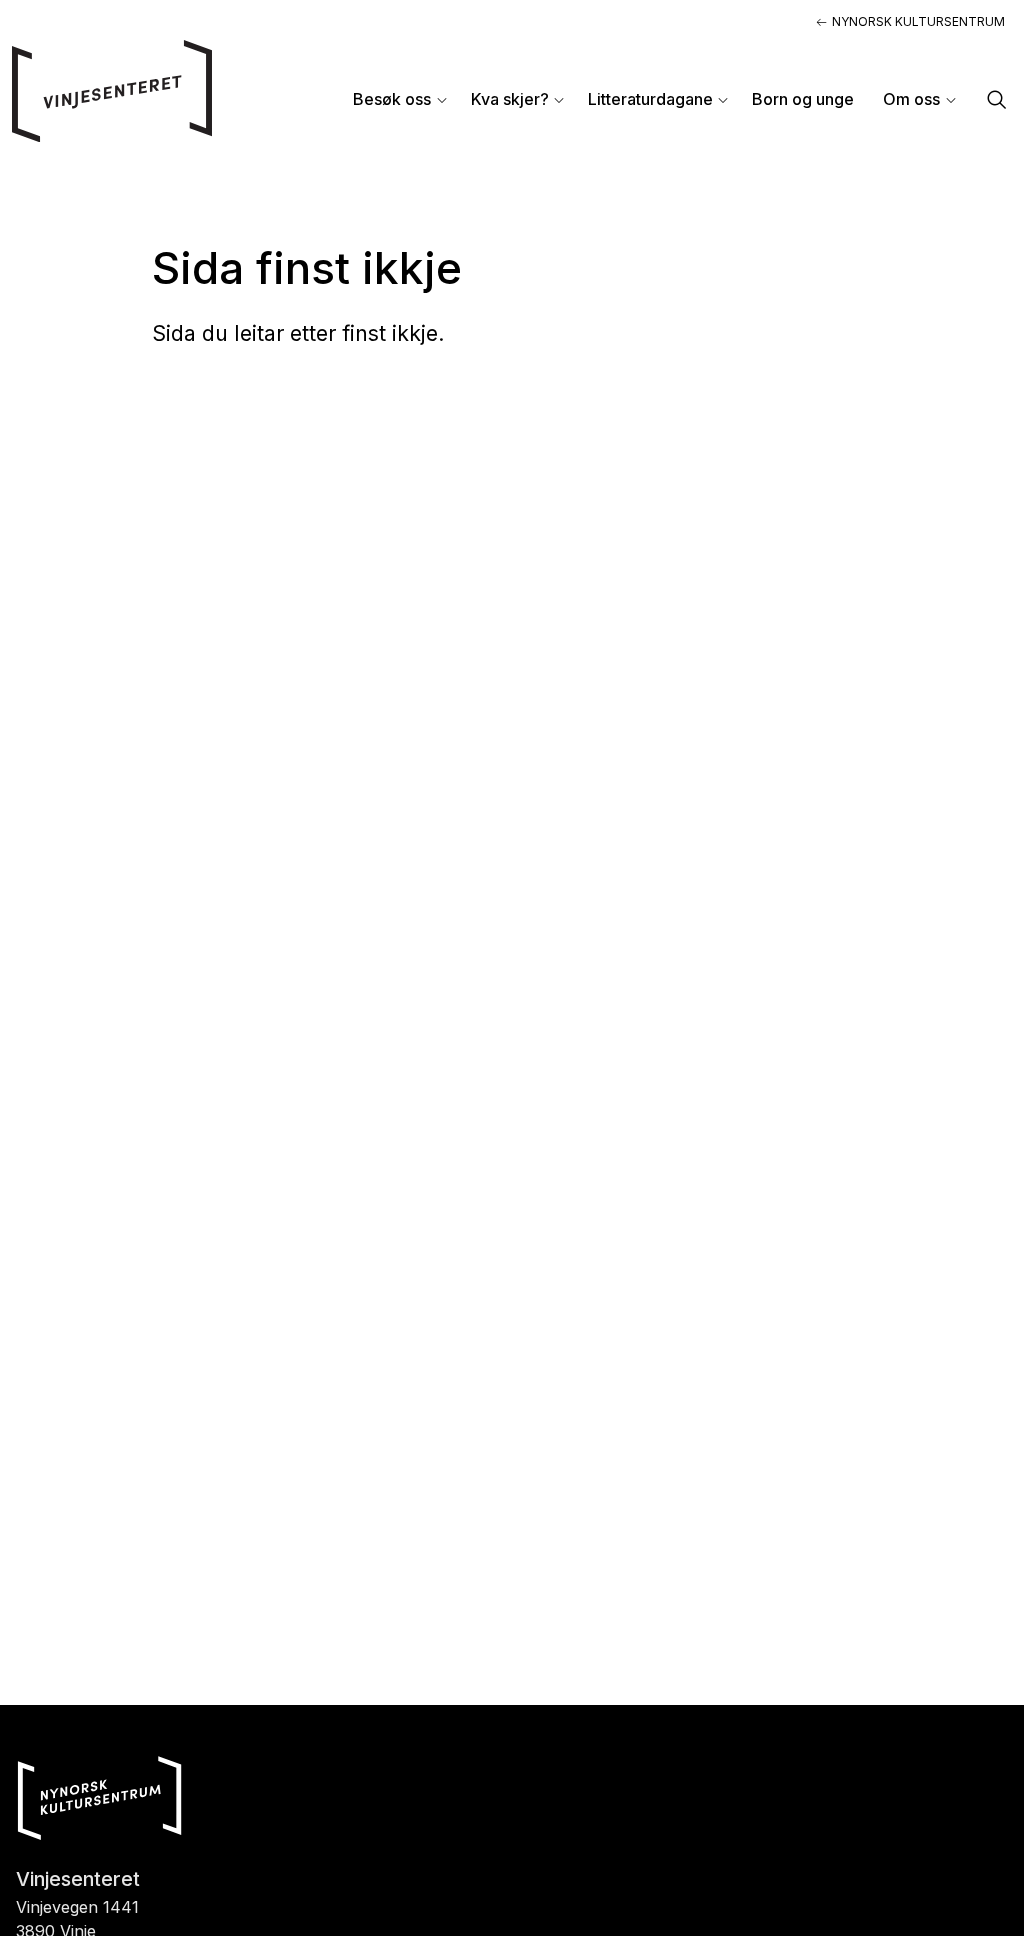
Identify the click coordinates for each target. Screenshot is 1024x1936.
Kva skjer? (510, 99)
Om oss (911, 99)
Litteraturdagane (650, 99)
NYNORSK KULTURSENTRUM (918, 21)
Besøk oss (392, 99)
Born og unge (803, 99)
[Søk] (997, 101)
